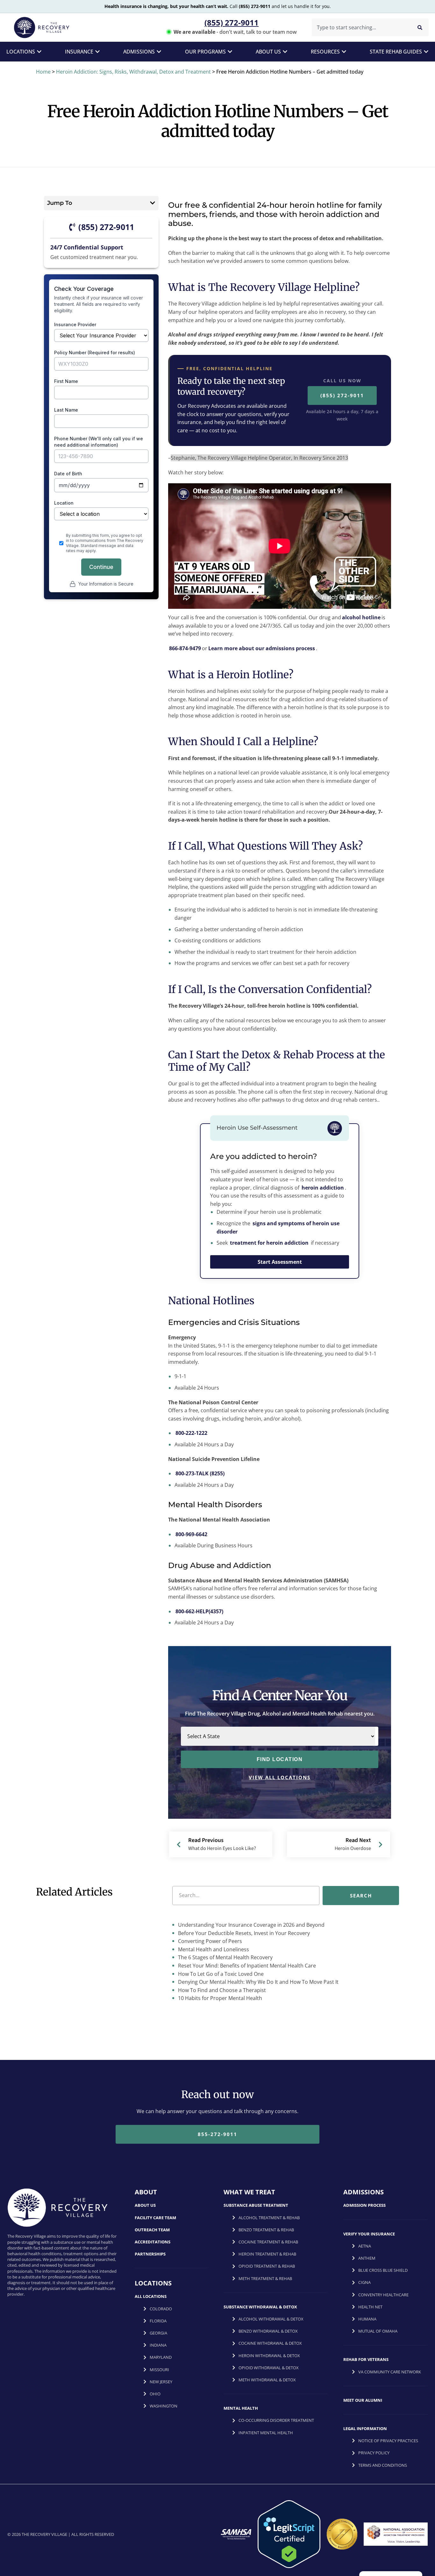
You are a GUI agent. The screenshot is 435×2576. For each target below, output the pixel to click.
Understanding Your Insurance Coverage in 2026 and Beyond (251, 1925)
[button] (153, 203)
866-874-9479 (185, 648)
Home (43, 72)
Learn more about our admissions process (262, 648)
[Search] (420, 27)
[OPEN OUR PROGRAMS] (230, 52)
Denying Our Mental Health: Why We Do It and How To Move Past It (258, 1982)
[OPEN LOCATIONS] (39, 52)
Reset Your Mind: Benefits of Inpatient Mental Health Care (246, 1966)
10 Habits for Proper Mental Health (219, 1998)
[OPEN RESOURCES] (344, 52)
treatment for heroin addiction (269, 1243)
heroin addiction (323, 1188)
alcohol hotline (361, 617)
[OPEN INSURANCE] (97, 52)
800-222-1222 (191, 1433)
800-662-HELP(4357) (199, 1611)
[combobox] (360, 27)
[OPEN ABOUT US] (285, 52)
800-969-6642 (191, 1534)
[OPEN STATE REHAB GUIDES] (426, 52)
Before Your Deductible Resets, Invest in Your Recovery (243, 1933)
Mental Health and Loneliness (213, 1949)
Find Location (280, 1759)
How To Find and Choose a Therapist (221, 1990)
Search (361, 1896)
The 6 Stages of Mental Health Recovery (225, 1958)
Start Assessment (280, 1262)
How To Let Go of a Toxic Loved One (220, 1974)
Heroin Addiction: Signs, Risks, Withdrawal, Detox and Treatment (133, 72)
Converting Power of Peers (209, 1941)
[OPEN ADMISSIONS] (159, 52)
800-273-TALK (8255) (200, 1473)
